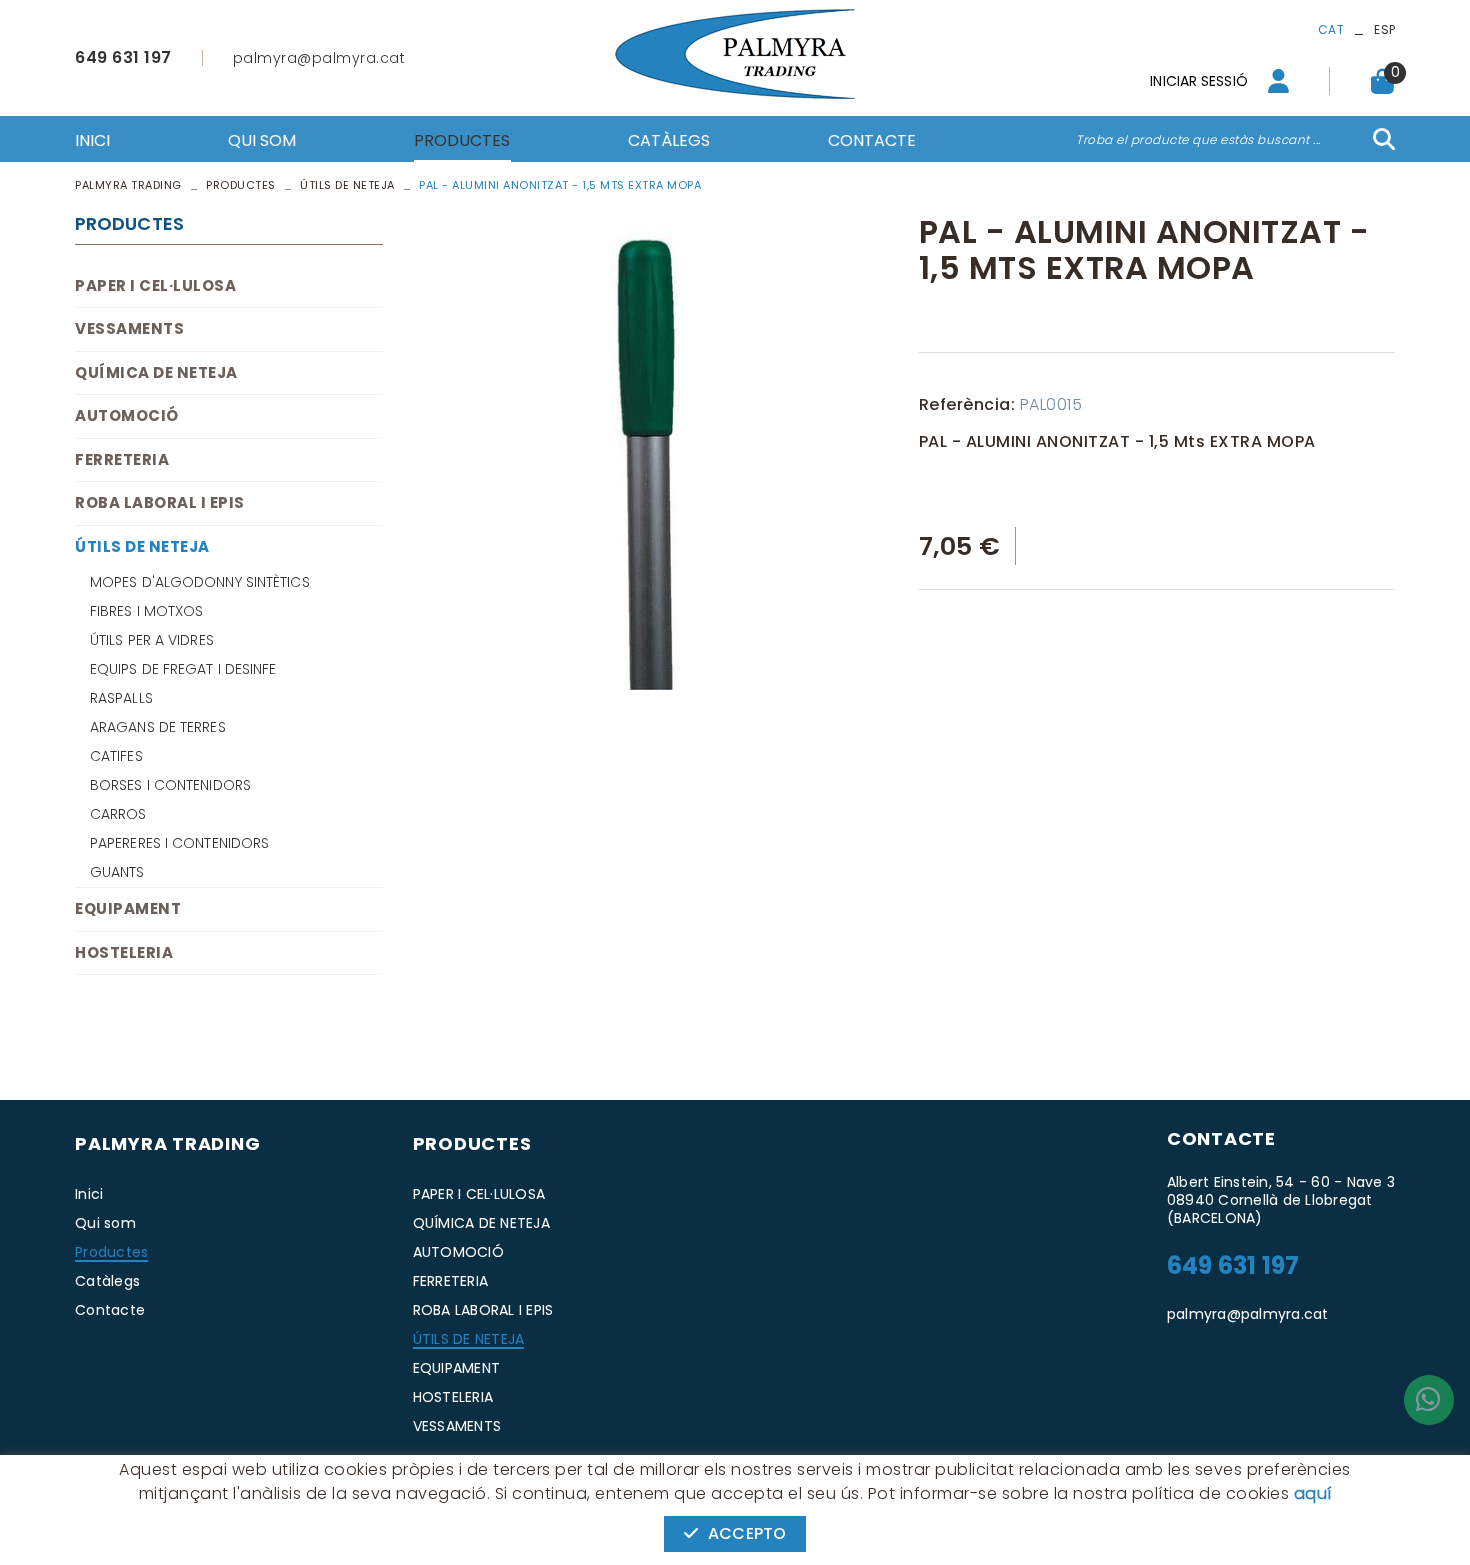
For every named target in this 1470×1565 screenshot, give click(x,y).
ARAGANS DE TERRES (158, 727)
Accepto (747, 1533)
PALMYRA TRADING (128, 185)
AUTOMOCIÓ (127, 415)
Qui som (105, 1223)
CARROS (118, 814)
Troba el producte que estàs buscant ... (1198, 139)
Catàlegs (107, 1281)
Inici (89, 1194)
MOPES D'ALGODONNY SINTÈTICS (200, 582)
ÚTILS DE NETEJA (347, 185)
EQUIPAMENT (128, 908)
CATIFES (116, 756)
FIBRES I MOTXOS (147, 611)
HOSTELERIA (124, 952)
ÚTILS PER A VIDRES (152, 640)
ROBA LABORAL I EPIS (160, 502)
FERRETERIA (122, 459)
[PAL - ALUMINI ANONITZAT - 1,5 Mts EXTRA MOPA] (651, 452)
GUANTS (117, 872)
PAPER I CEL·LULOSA (155, 285)
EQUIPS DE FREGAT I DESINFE (183, 669)
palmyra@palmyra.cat (319, 58)
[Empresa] (735, 54)
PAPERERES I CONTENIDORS (179, 843)
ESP (1384, 29)
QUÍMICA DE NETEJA (156, 372)
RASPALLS (121, 698)
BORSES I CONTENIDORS (170, 785)
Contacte (110, 1310)
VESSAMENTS (129, 328)
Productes (241, 185)
